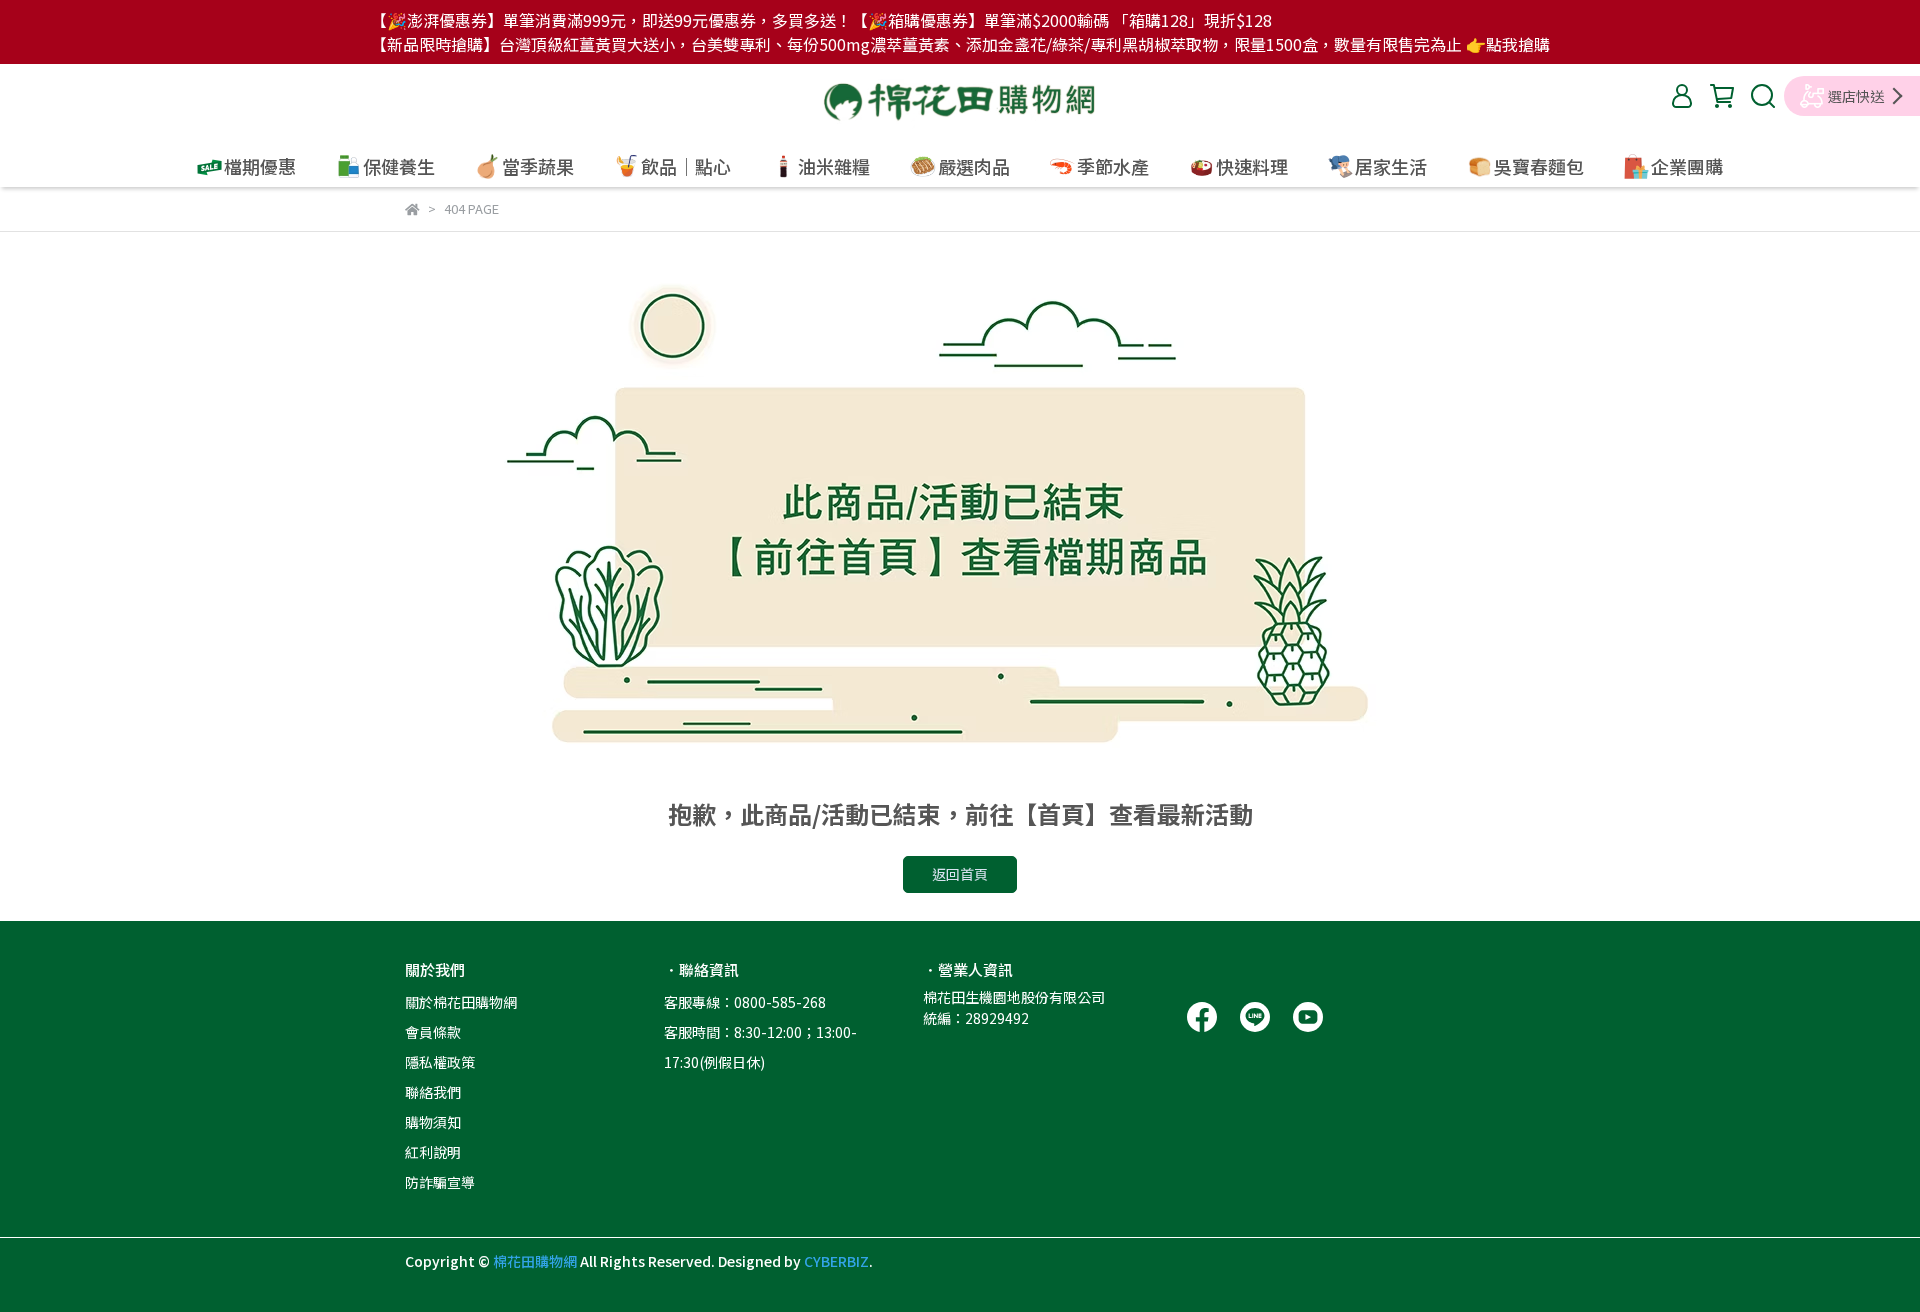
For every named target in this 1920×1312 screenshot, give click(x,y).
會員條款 (433, 1032)
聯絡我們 (433, 1092)
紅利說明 (433, 1152)
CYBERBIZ (836, 1261)
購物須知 (433, 1122)
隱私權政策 (440, 1062)
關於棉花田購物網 (461, 1002)
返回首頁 (960, 874)
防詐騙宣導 (440, 1182)
